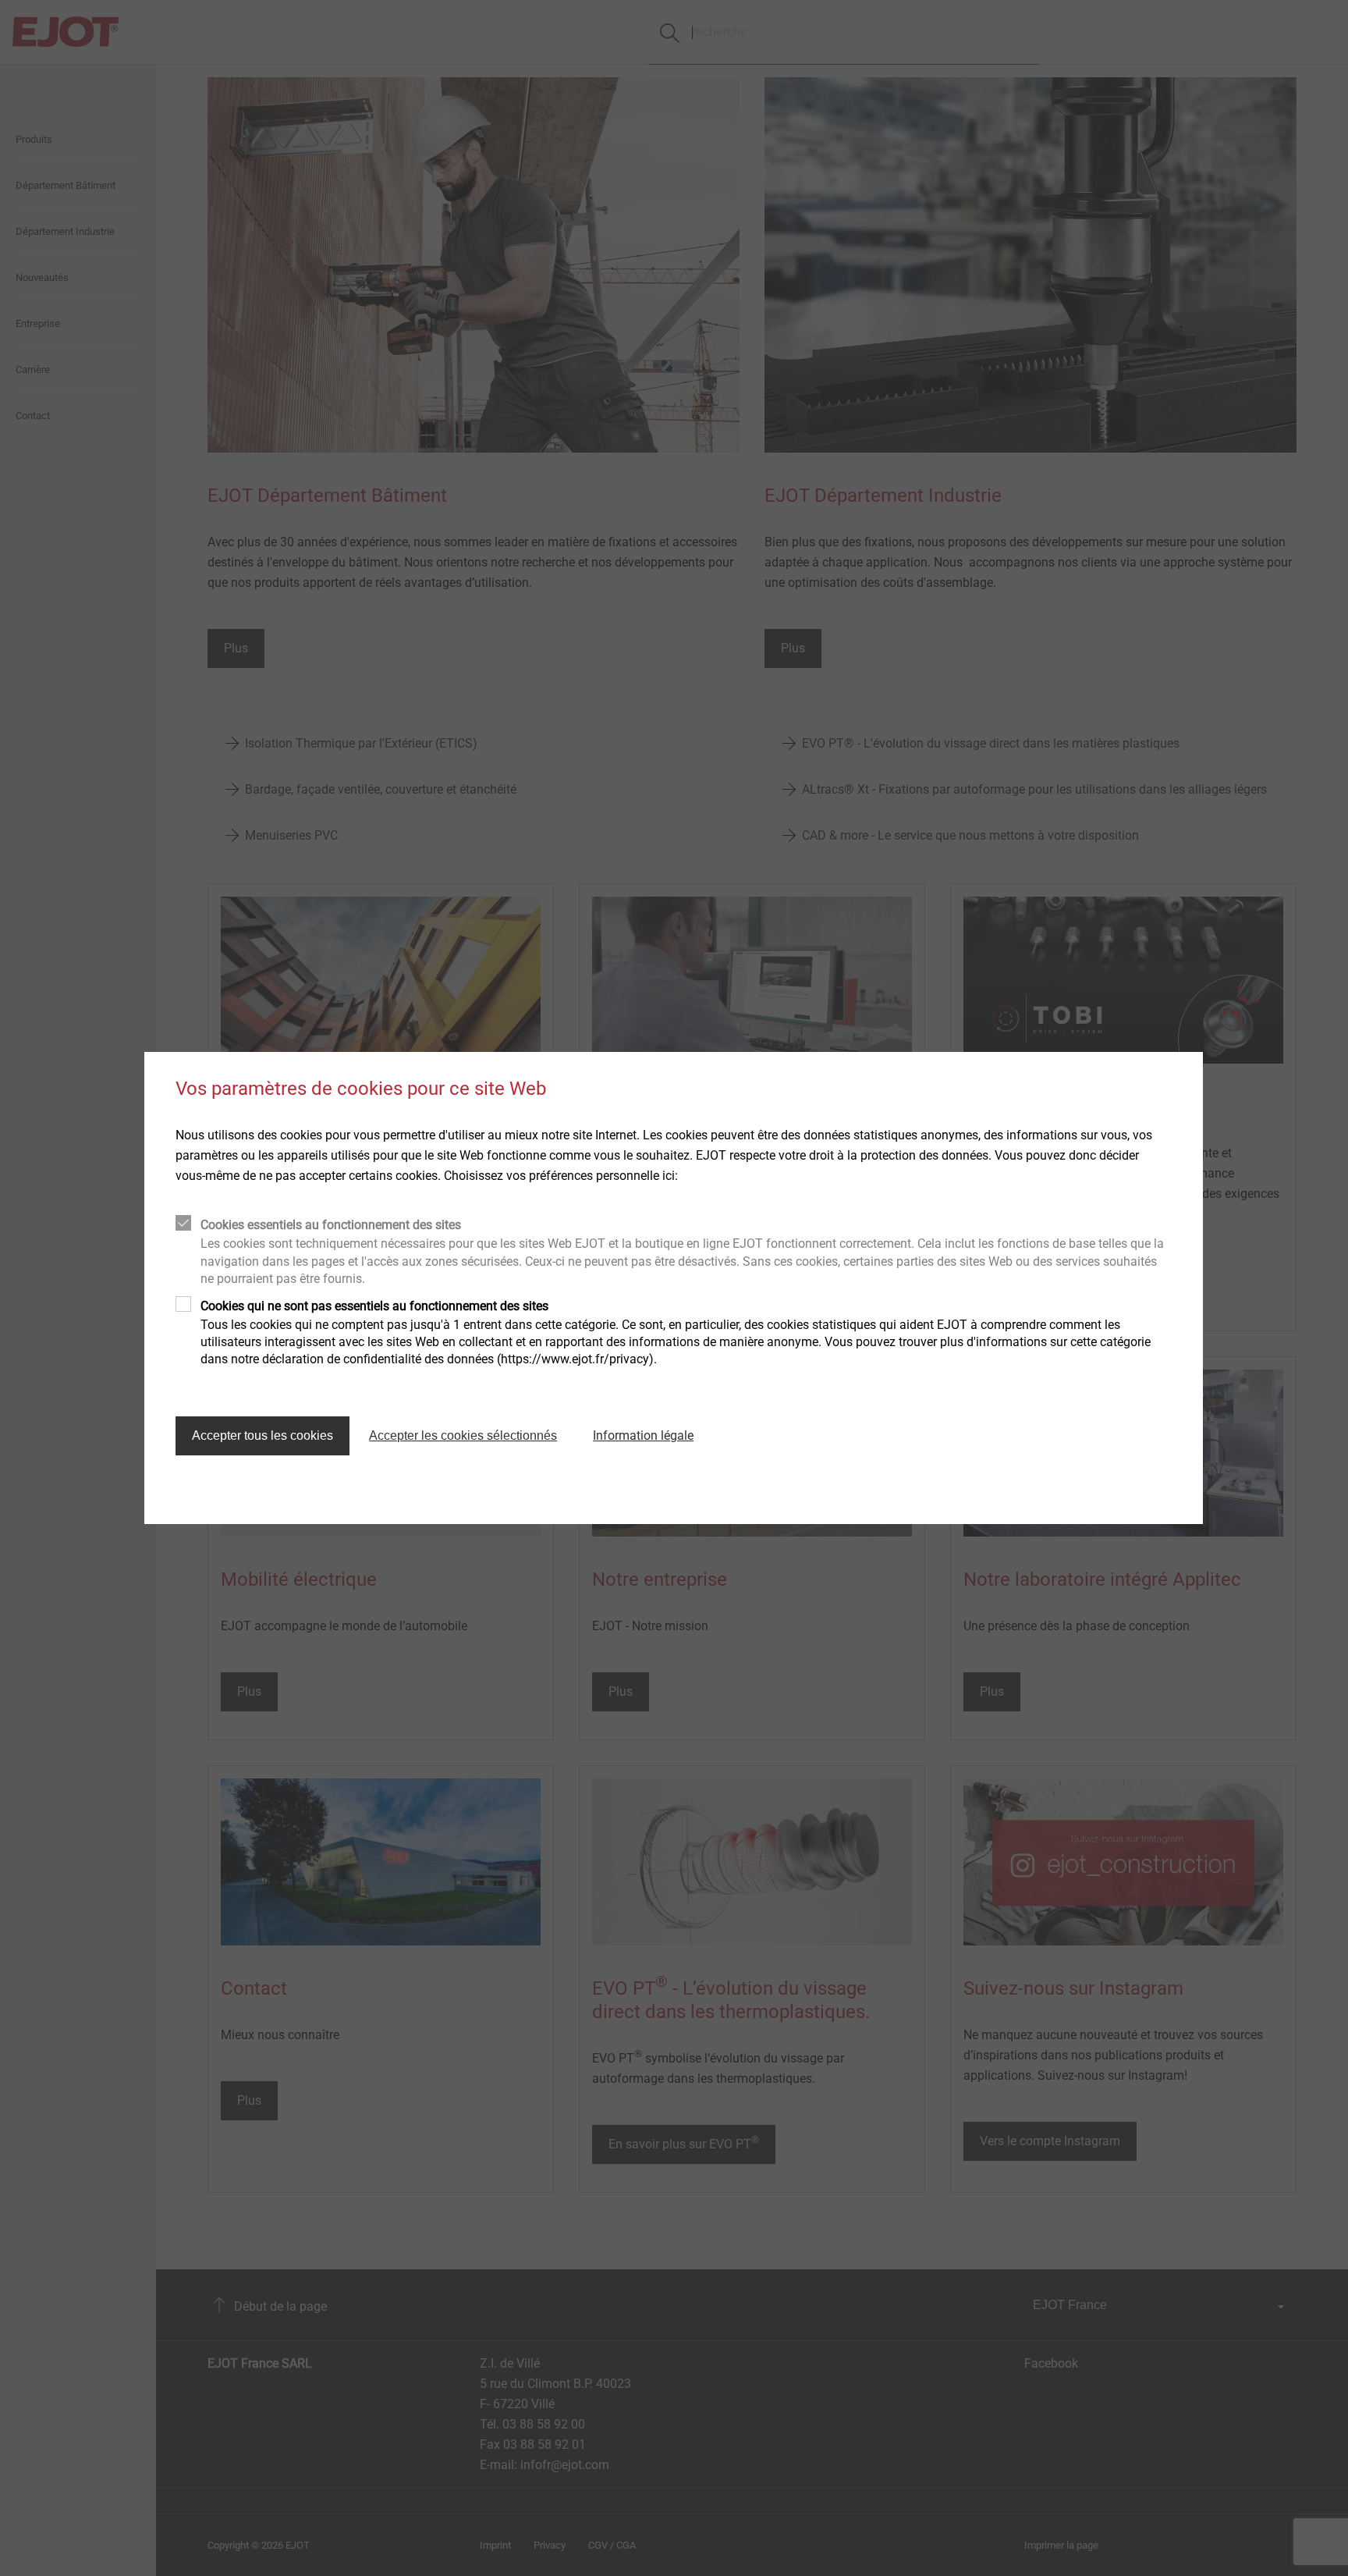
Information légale (643, 1435)
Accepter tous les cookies (263, 1435)
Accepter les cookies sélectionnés (463, 1435)
